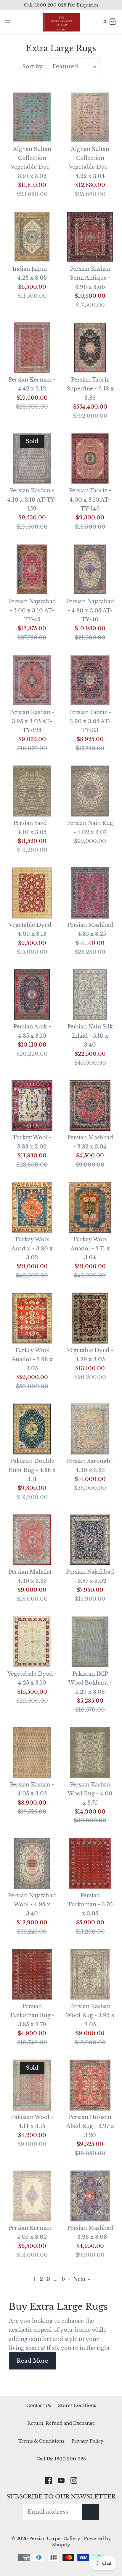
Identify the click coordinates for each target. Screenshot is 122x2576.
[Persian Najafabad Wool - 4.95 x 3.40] (32, 1863)
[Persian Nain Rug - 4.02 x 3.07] (90, 791)
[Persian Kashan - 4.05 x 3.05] (32, 1753)
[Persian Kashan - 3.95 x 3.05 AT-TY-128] (32, 680)
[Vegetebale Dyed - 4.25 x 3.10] (32, 1642)
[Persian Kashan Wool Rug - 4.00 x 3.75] (90, 1753)
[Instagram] (74, 2480)
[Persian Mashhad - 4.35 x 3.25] (90, 893)
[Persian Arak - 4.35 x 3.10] (32, 995)
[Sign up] (91, 2512)
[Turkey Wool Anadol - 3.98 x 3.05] (32, 1318)
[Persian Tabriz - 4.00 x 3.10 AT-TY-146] (90, 459)
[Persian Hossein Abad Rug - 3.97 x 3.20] (90, 2085)
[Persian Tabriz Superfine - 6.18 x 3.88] (90, 348)
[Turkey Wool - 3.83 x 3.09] (32, 1105)
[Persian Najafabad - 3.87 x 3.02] (90, 1540)
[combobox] (73, 67)
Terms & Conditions (41, 2441)
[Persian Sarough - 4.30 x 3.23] (90, 1429)
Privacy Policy (88, 2441)
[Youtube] (61, 2480)
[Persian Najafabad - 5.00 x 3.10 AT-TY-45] (32, 569)
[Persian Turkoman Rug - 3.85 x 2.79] (32, 1974)
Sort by (32, 67)
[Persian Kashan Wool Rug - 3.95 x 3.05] (90, 1974)
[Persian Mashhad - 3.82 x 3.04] (90, 1105)
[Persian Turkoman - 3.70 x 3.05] (90, 1863)
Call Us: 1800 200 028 (61, 2459)
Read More (32, 2361)
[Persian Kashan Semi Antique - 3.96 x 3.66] (90, 237)
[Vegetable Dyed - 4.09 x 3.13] (32, 893)
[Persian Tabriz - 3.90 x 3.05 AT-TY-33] (90, 680)
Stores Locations (77, 2405)
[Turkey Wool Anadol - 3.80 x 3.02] (32, 1207)
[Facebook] (48, 2480)
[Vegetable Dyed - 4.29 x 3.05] (90, 1318)
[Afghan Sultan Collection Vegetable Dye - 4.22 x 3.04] (90, 117)
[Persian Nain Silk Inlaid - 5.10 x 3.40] (90, 995)
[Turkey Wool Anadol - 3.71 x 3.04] (90, 1207)
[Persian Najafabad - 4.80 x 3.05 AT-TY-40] (90, 569)
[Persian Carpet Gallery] (61, 22)
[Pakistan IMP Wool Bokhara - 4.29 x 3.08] (90, 1642)
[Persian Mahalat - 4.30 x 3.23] (32, 1540)
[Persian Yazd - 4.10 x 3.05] (32, 791)
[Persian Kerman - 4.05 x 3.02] (32, 2196)
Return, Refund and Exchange (61, 2423)
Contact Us (39, 2405)
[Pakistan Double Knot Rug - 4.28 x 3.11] (32, 1429)
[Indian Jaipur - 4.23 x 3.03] (32, 237)
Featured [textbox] (65, 66)
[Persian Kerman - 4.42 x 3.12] (32, 348)
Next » (82, 2279)
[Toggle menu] (7, 22)
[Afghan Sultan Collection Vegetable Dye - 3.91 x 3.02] (32, 117)
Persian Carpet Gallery (55, 2538)
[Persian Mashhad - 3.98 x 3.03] (90, 2196)
